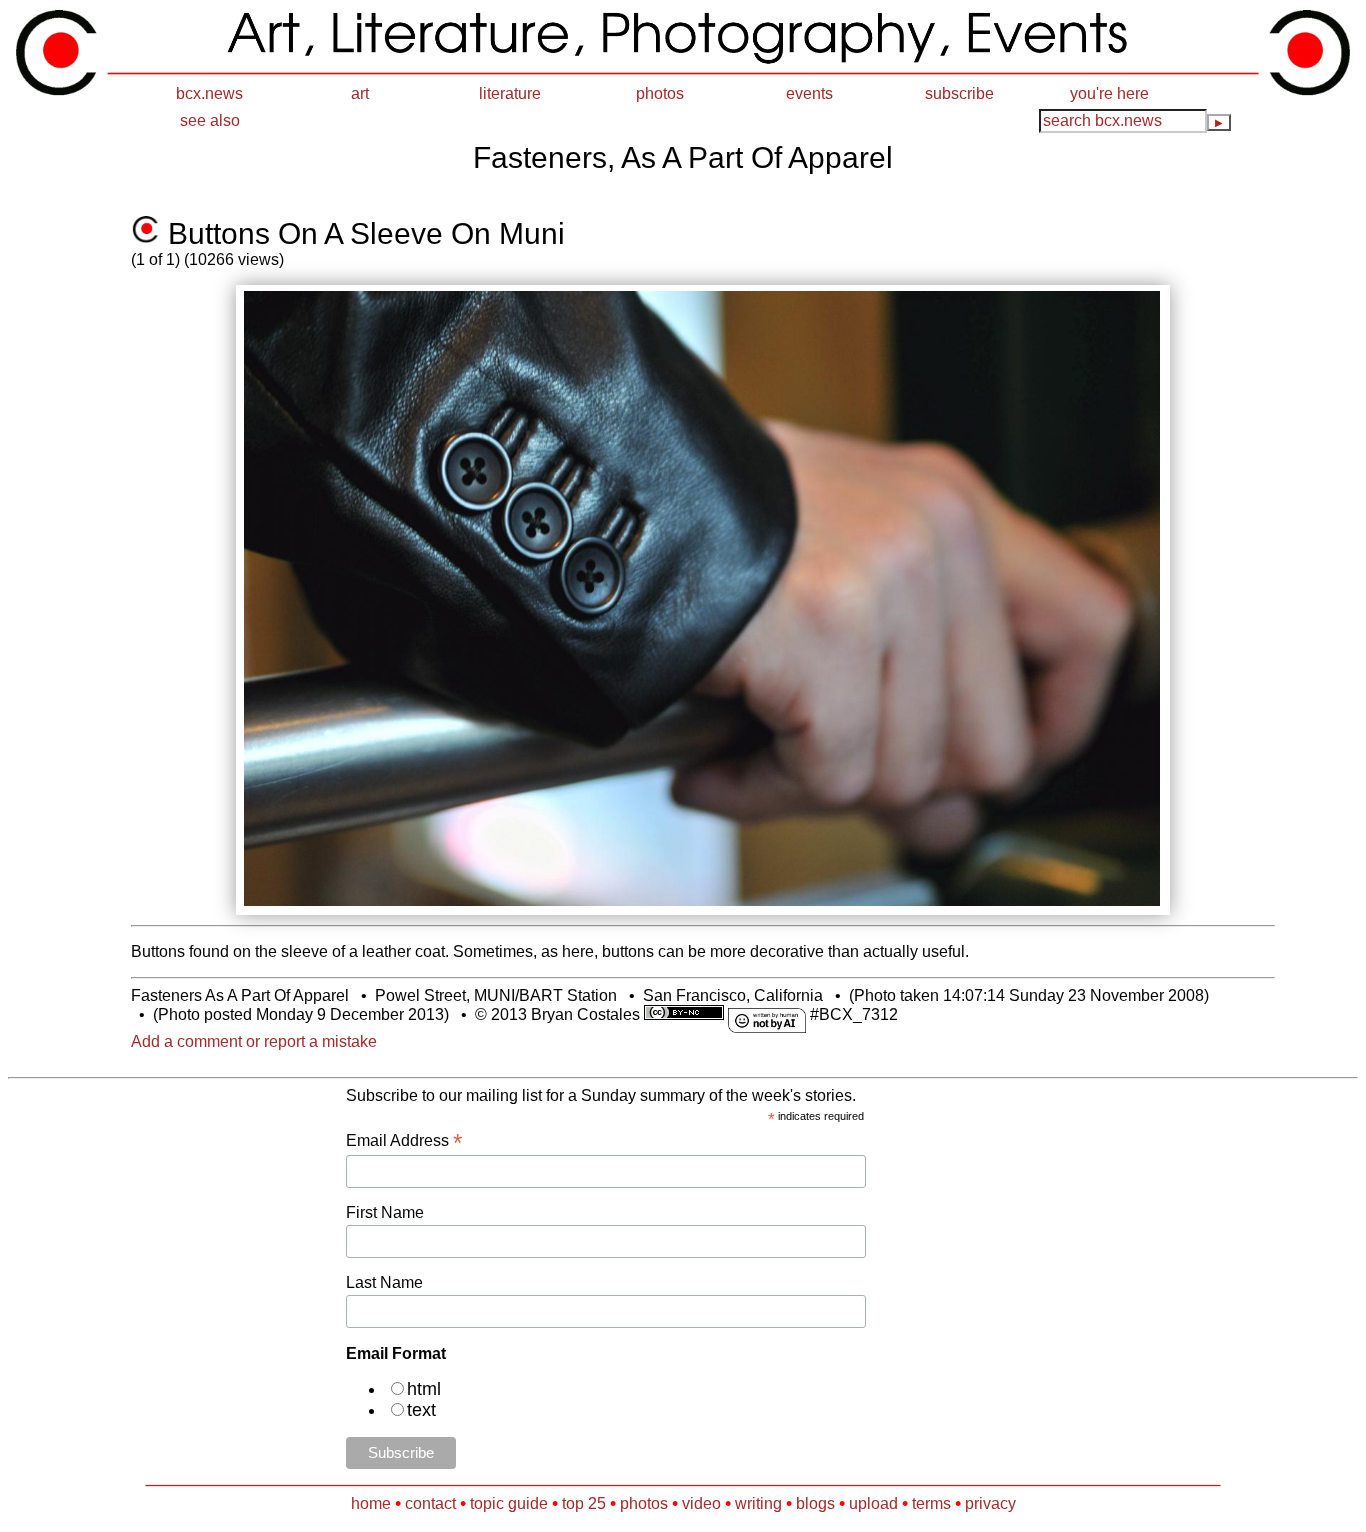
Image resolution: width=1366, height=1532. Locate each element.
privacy (990, 1503)
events (809, 93)
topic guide (509, 1503)
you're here (1109, 93)
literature (510, 93)
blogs (815, 1503)
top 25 (584, 1503)
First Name (385, 1212)
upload (873, 1503)
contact (430, 1503)
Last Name (384, 1282)
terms (931, 1503)
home (371, 1503)
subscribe (959, 93)
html (424, 1389)
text (421, 1410)
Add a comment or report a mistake (254, 1041)
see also (210, 120)
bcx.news (209, 93)
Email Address (404, 1140)
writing (758, 1503)
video (701, 1503)
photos (660, 93)
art (360, 93)
